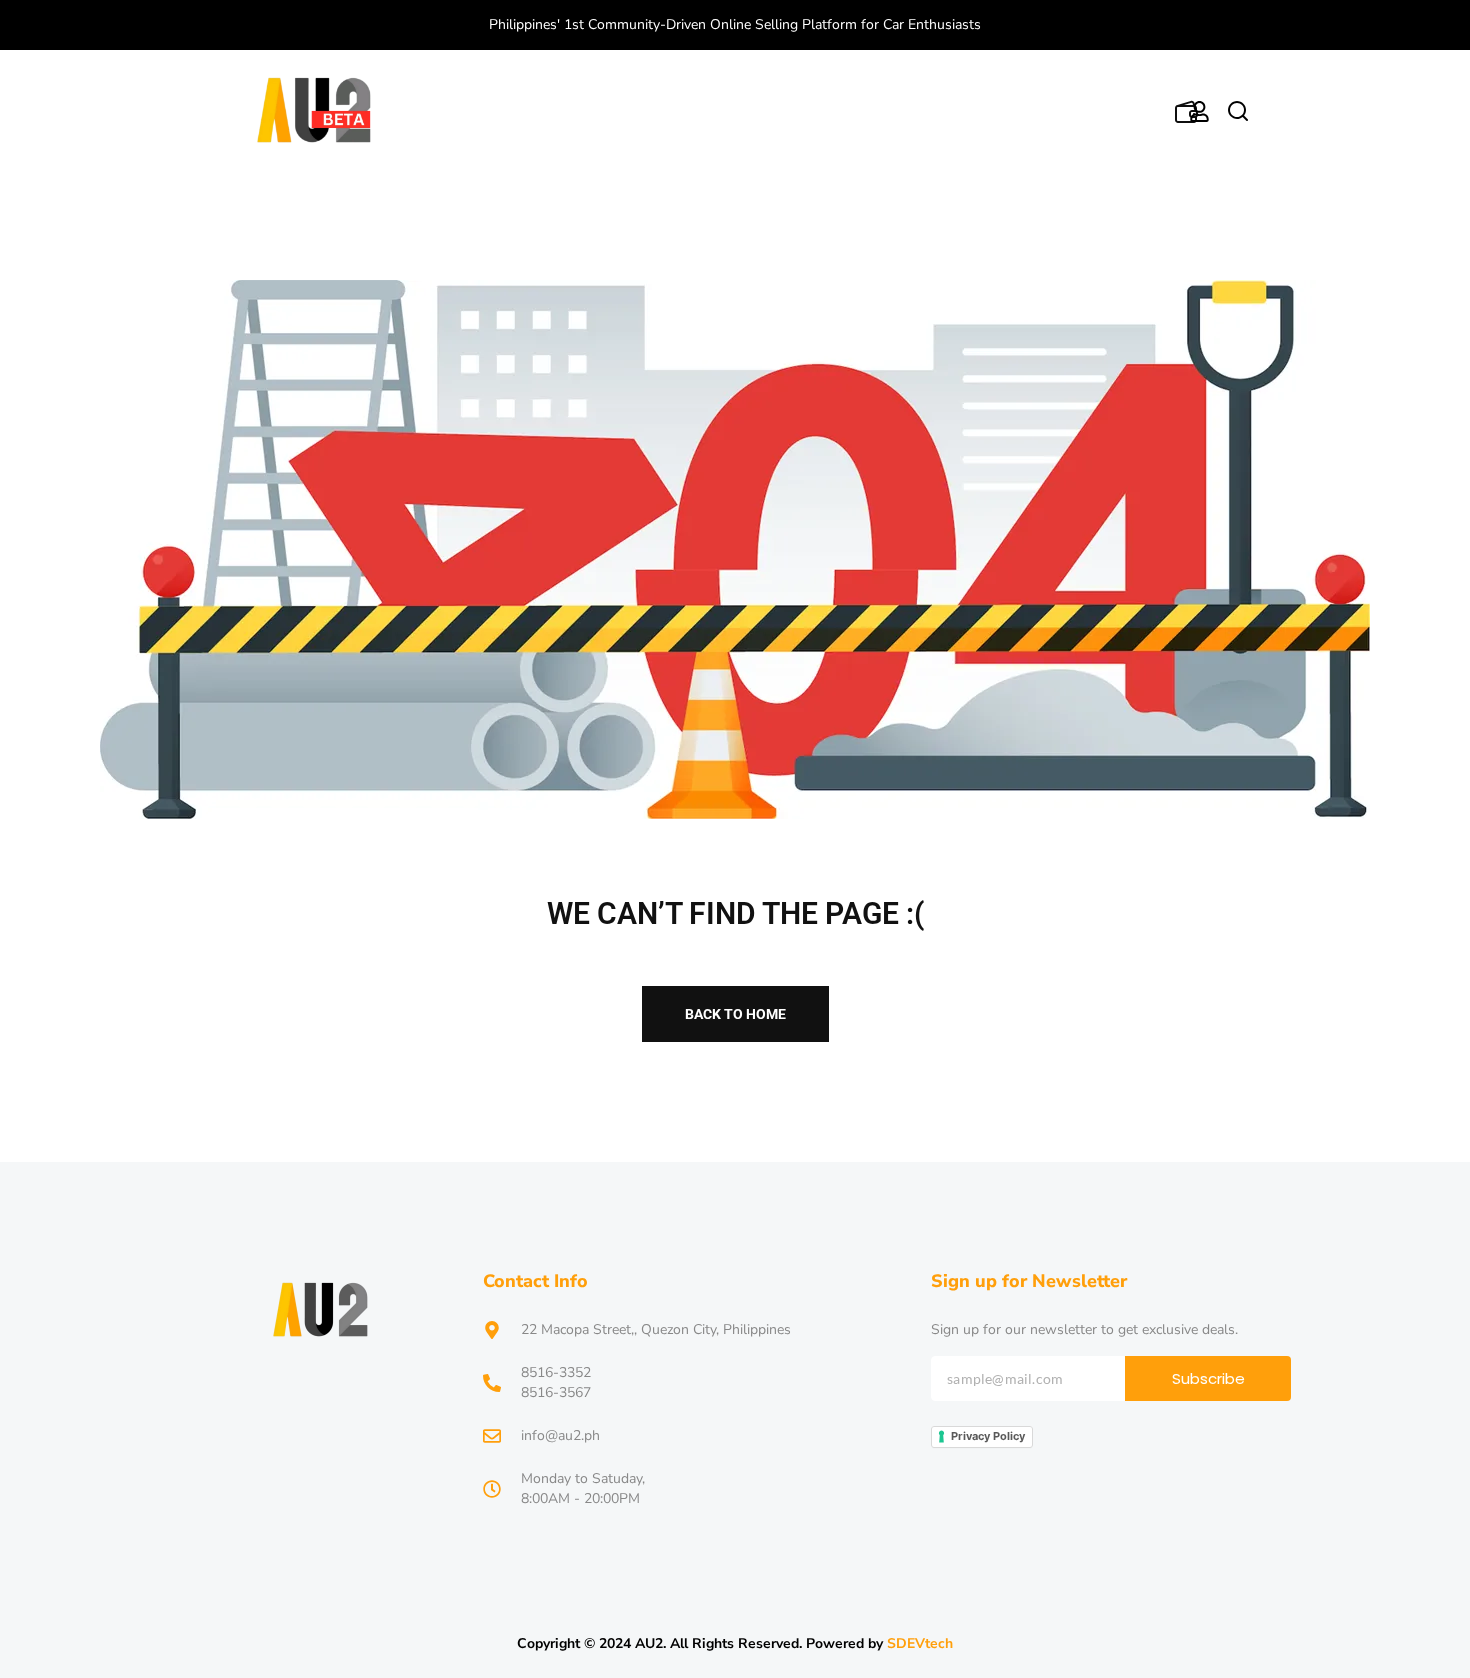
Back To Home (735, 1014)
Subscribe (1208, 1378)
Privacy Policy (988, 1436)
